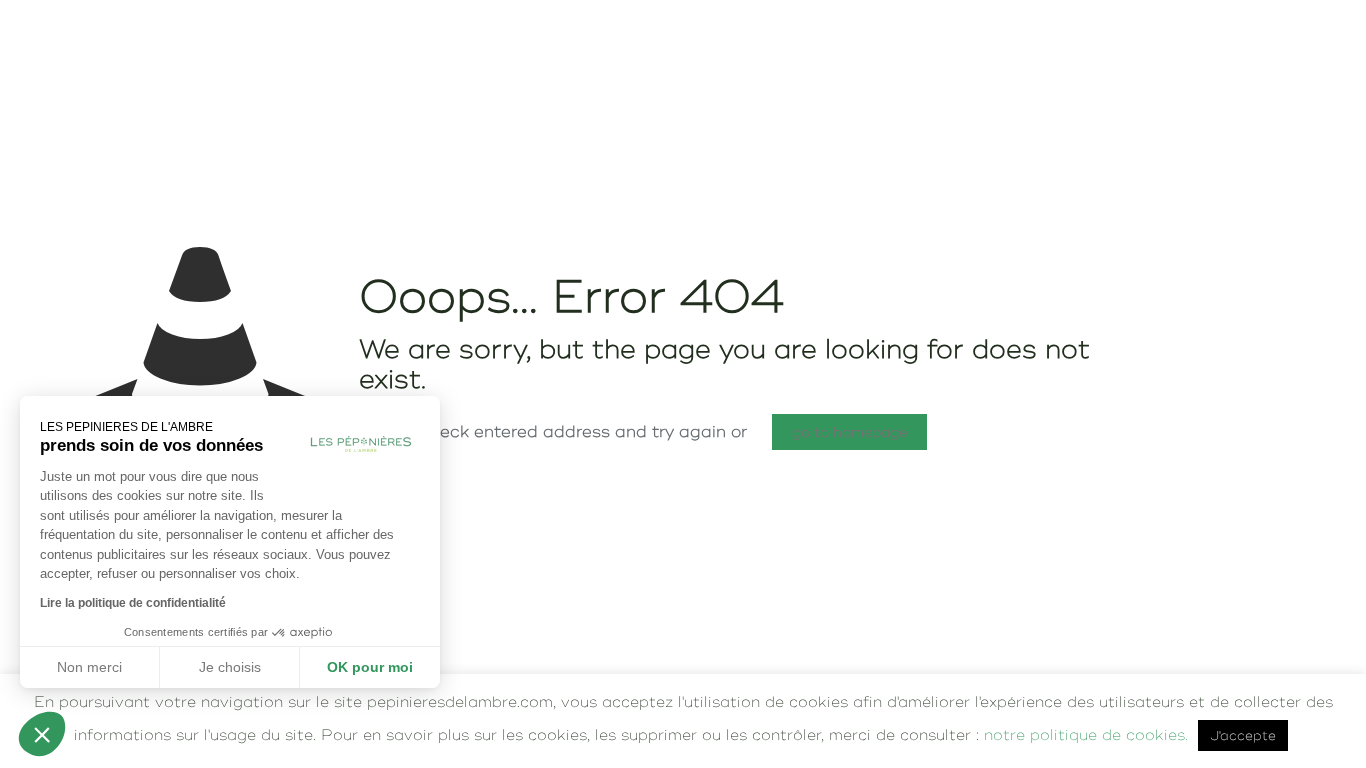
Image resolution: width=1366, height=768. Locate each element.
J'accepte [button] (1243, 735)
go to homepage (849, 432)
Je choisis (230, 667)
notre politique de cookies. (1086, 734)
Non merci (89, 667)
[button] (42, 734)
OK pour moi (370, 667)
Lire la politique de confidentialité (133, 603)
